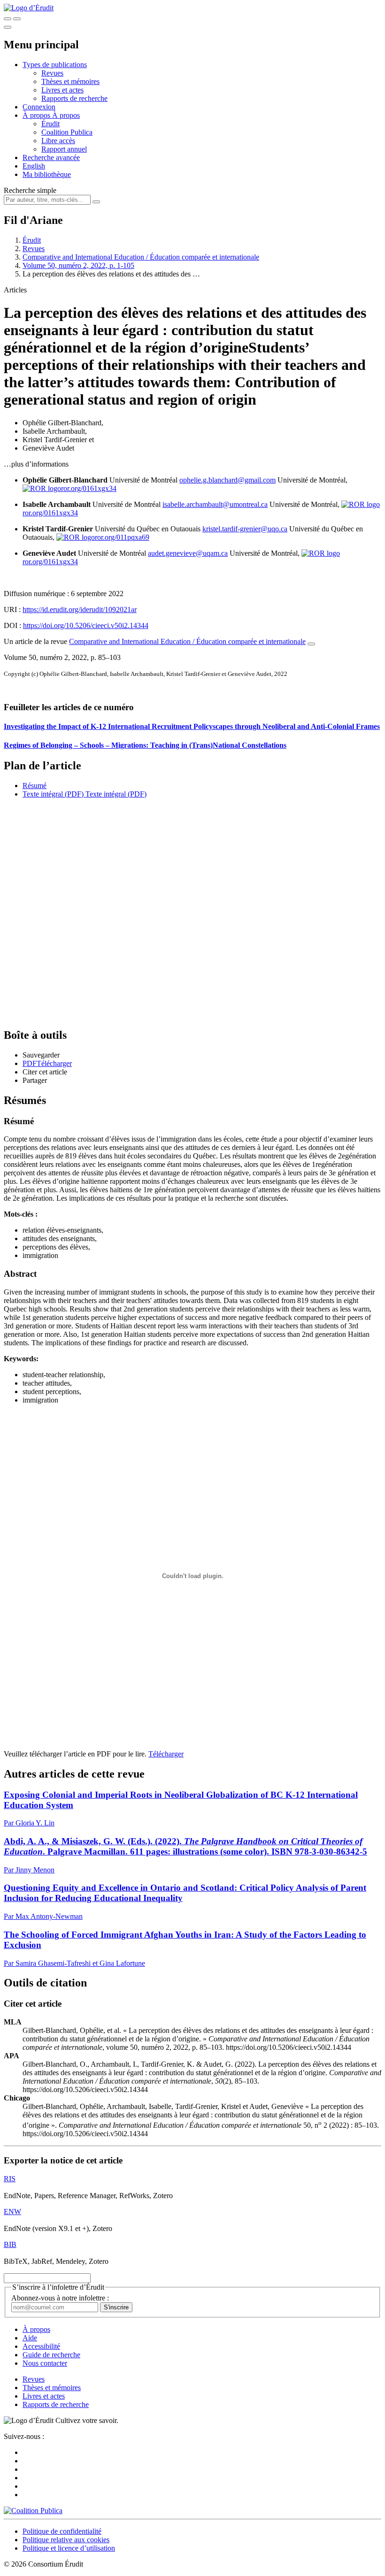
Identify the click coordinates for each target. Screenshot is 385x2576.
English (34, 166)
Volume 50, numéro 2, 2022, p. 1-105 (78, 265)
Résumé (35, 786)
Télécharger (166, 1754)
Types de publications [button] (55, 65)
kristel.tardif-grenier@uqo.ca (245, 529)
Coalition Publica (67, 132)
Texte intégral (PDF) (53, 794)
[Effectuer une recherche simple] (8, 19)
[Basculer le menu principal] (8, 27)
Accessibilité (41, 2346)
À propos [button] (37, 115)
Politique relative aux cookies (66, 2540)
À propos (66, 115)
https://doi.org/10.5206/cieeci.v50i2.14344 (86, 625)
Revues (52, 73)
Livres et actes (62, 90)
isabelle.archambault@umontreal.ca (215, 504)
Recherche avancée (51, 157)
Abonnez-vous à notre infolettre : (60, 2298)
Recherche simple (30, 190)
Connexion (39, 107)
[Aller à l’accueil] (29, 8)
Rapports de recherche (74, 98)
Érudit (50, 124)
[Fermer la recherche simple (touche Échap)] (17, 19)
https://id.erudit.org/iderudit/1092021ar (80, 609)
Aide (30, 2338)
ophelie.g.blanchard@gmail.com (227, 480)
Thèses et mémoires (70, 81)
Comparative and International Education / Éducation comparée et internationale (141, 257)
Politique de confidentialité (62, 2531)
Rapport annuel (64, 149)
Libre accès (58, 141)
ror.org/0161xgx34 (89, 488)
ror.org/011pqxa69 (122, 537)
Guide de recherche (51, 2355)
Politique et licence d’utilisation (69, 2548)
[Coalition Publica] (33, 2511)
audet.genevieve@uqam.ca (188, 553)
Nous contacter (45, 2363)
